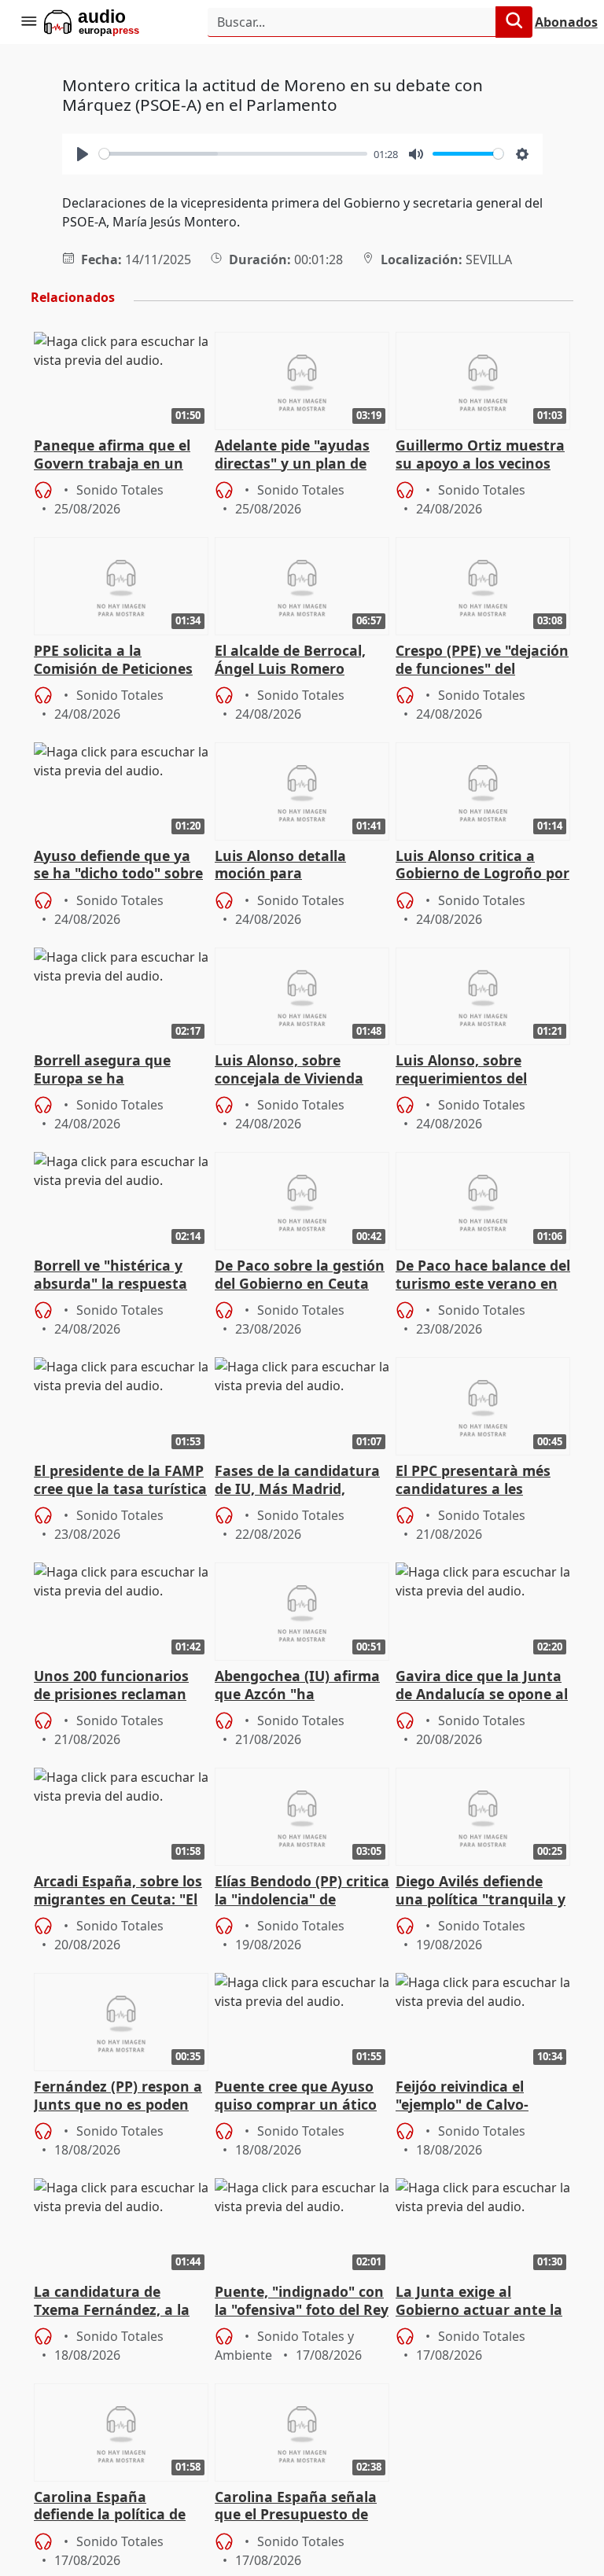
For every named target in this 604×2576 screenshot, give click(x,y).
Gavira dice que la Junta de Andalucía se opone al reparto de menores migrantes (482, 1686)
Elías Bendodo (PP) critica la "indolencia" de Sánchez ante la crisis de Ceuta (302, 1891)
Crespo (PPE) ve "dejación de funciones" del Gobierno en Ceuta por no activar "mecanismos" (482, 661)
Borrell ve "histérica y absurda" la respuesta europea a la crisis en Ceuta (110, 1275)
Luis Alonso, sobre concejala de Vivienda (289, 1069)
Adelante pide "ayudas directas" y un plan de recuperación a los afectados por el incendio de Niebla (302, 455)
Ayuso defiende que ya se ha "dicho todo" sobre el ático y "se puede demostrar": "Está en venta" (118, 866)
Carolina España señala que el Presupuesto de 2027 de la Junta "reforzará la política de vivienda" (296, 2507)
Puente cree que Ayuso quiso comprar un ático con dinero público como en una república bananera (300, 2096)
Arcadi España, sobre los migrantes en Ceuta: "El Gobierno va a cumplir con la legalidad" (118, 1891)
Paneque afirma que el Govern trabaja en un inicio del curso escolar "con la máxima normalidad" (112, 455)
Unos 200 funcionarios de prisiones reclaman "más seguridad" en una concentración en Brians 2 (119, 1686)
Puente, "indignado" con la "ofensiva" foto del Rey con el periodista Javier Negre (302, 2302)
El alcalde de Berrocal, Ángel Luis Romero (290, 660)
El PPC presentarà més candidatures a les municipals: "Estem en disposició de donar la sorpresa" (473, 1481)
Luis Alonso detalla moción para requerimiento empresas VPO (300, 866)
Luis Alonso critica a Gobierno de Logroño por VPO (482, 866)
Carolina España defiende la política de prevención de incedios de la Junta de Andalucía (118, 2507)
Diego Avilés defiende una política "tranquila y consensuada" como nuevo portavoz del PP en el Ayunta (481, 1891)
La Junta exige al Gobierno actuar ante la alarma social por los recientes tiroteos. (479, 2302)
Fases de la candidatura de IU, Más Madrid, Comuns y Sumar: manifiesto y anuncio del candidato (300, 1481)
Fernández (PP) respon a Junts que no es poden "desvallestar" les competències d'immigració (118, 2096)
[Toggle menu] (28, 22)
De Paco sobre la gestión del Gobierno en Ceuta (300, 1275)
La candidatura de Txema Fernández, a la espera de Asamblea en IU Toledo (114, 2302)
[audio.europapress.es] (113, 22)
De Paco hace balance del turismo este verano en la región (483, 1275)
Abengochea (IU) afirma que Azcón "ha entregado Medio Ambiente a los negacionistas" (297, 1686)
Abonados (566, 22)
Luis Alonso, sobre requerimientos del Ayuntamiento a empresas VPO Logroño (476, 1070)
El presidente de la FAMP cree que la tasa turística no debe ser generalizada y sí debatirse (121, 1481)
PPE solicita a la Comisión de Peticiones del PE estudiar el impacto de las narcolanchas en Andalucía (113, 661)
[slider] (234, 154)
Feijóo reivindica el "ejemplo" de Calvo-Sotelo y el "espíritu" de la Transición (476, 2096)
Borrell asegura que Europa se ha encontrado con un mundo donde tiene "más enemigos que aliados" (121, 1070)
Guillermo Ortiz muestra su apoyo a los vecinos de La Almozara (480, 455)
